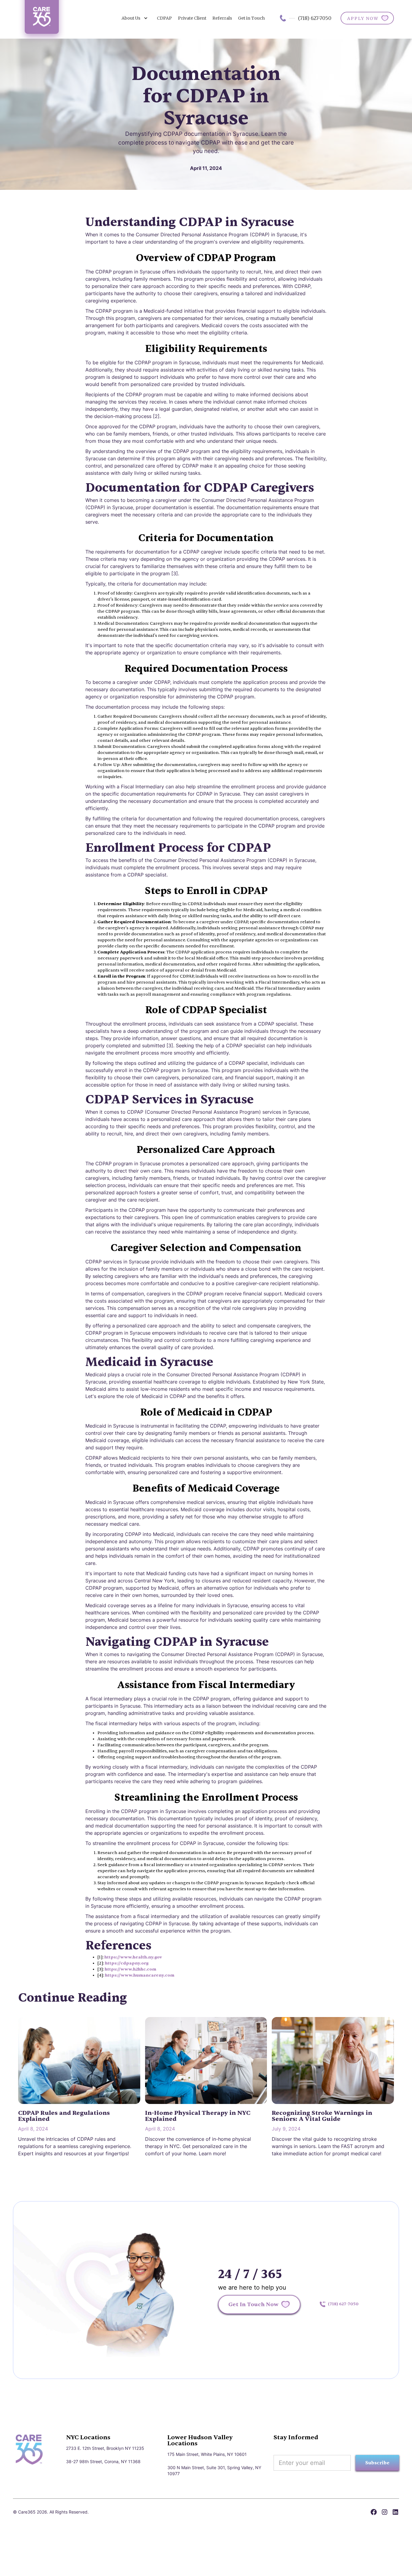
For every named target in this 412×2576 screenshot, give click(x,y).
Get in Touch (251, 18)
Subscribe (377, 2463)
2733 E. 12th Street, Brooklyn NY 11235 (105, 2448)
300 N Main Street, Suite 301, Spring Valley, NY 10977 (214, 2471)
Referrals (222, 18)
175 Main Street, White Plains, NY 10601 (207, 2454)
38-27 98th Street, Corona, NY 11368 (103, 2461)
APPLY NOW (363, 18)
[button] (135, 18)
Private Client (192, 18)
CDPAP (164, 18)
